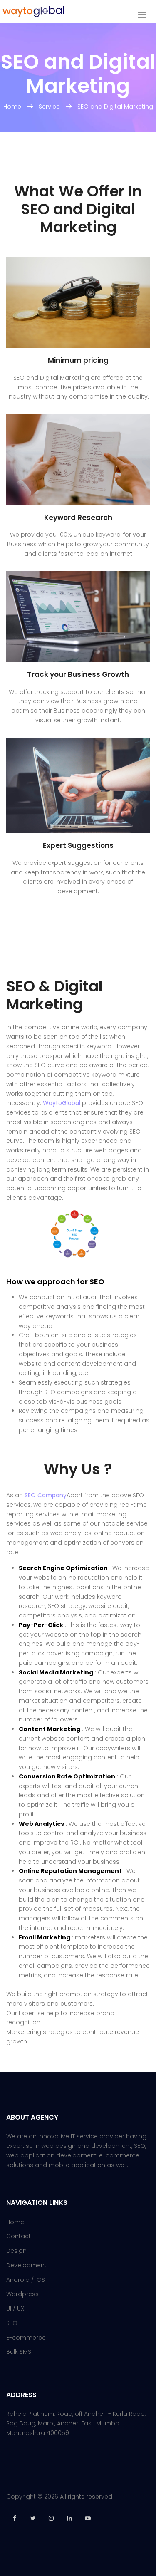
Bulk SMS (19, 2352)
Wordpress (22, 2294)
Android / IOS (26, 2280)
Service (49, 107)
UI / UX (15, 2308)
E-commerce (26, 2338)
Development (26, 2265)
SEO (12, 2323)
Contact (19, 2236)
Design (16, 2251)
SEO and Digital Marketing (115, 107)
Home (13, 107)
